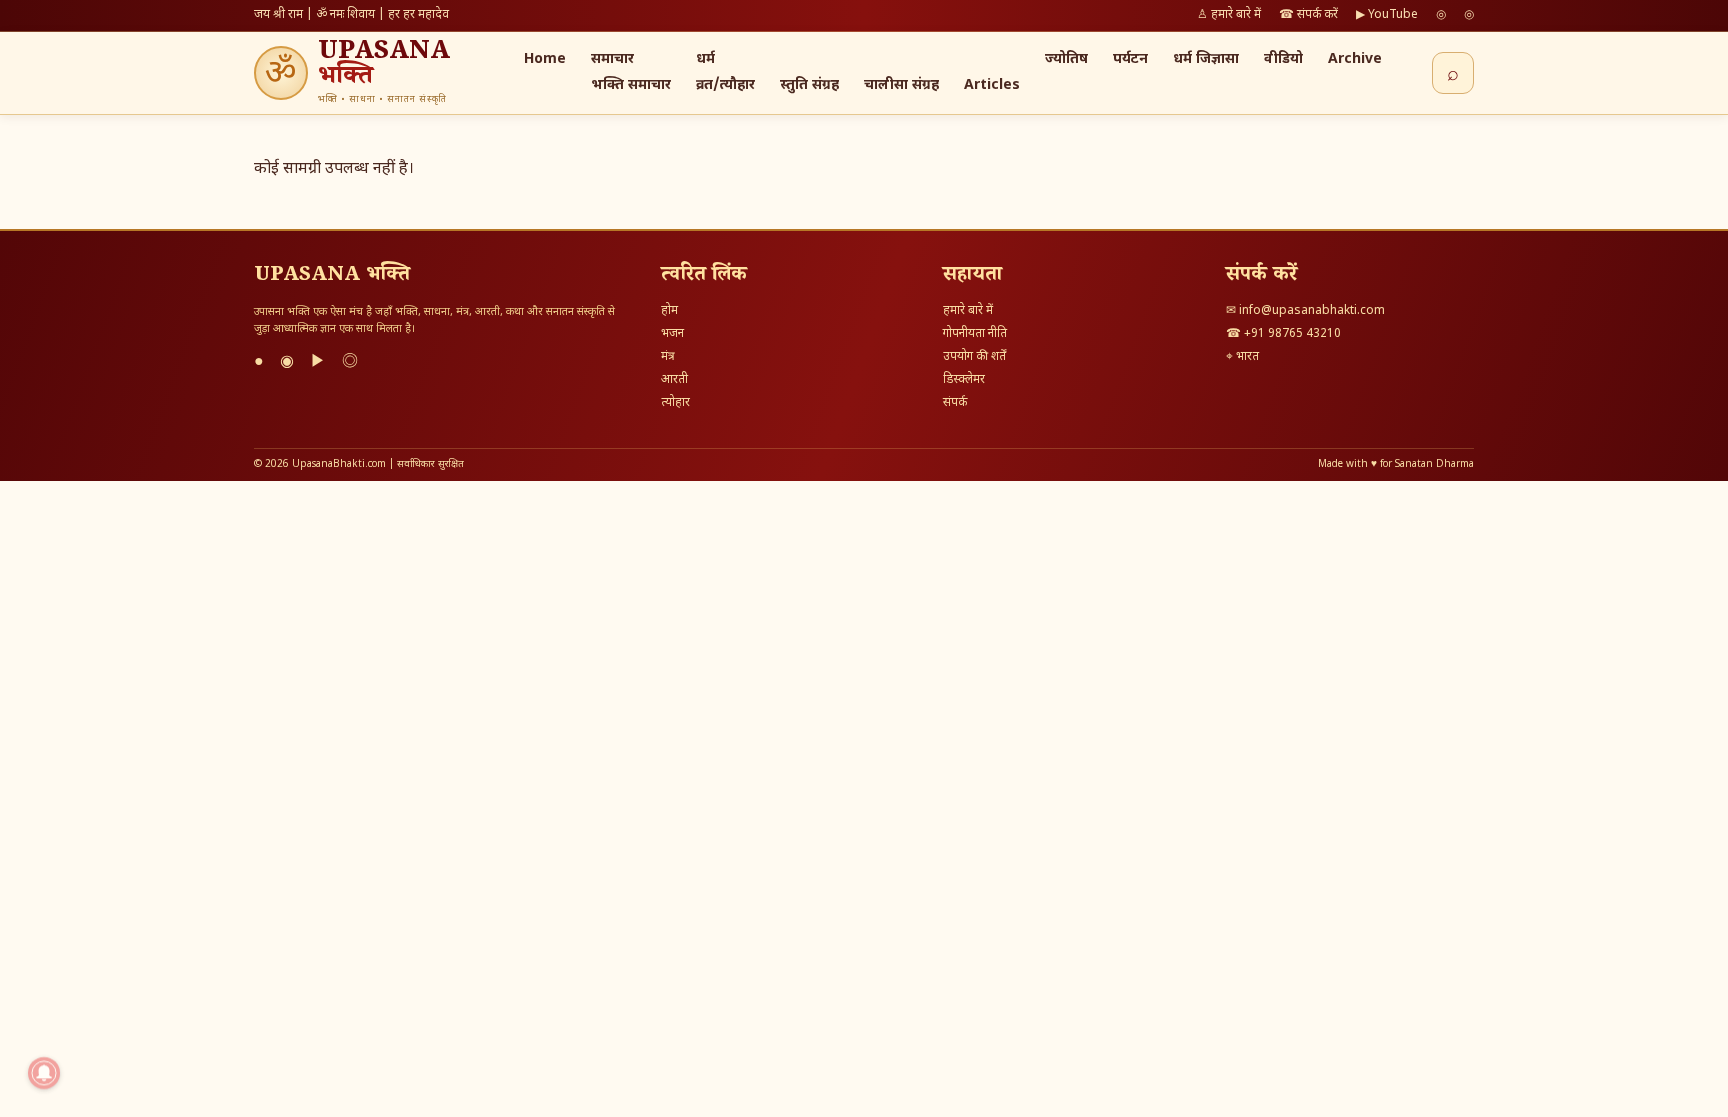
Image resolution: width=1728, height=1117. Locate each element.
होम (669, 311)
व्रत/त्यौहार (725, 85)
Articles (992, 85)
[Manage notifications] (44, 1073)
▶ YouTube (1387, 15)
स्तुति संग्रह (809, 85)
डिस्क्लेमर (964, 380)
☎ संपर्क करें (1308, 15)
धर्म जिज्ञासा (1206, 59)
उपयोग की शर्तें (974, 357)
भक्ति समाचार (631, 85)
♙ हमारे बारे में (1229, 15)
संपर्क (955, 403)
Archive (1355, 59)
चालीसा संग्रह (901, 85)
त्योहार (675, 403)
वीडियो (1283, 59)
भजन (672, 334)
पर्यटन (1130, 59)
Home (545, 59)
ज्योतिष (1066, 59)
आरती (674, 380)
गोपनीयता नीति (975, 334)
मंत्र (668, 357)
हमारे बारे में (968, 311)
